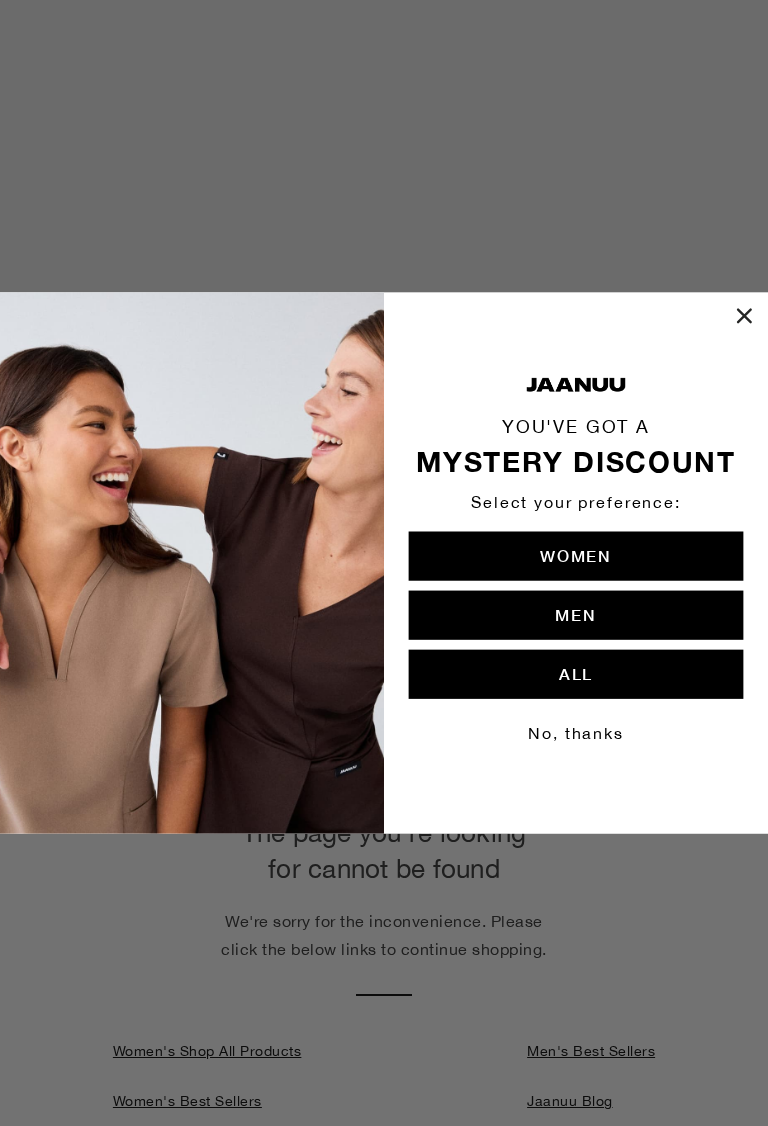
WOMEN (576, 555)
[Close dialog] (745, 316)
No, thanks (576, 733)
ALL (576, 673)
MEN (575, 614)
